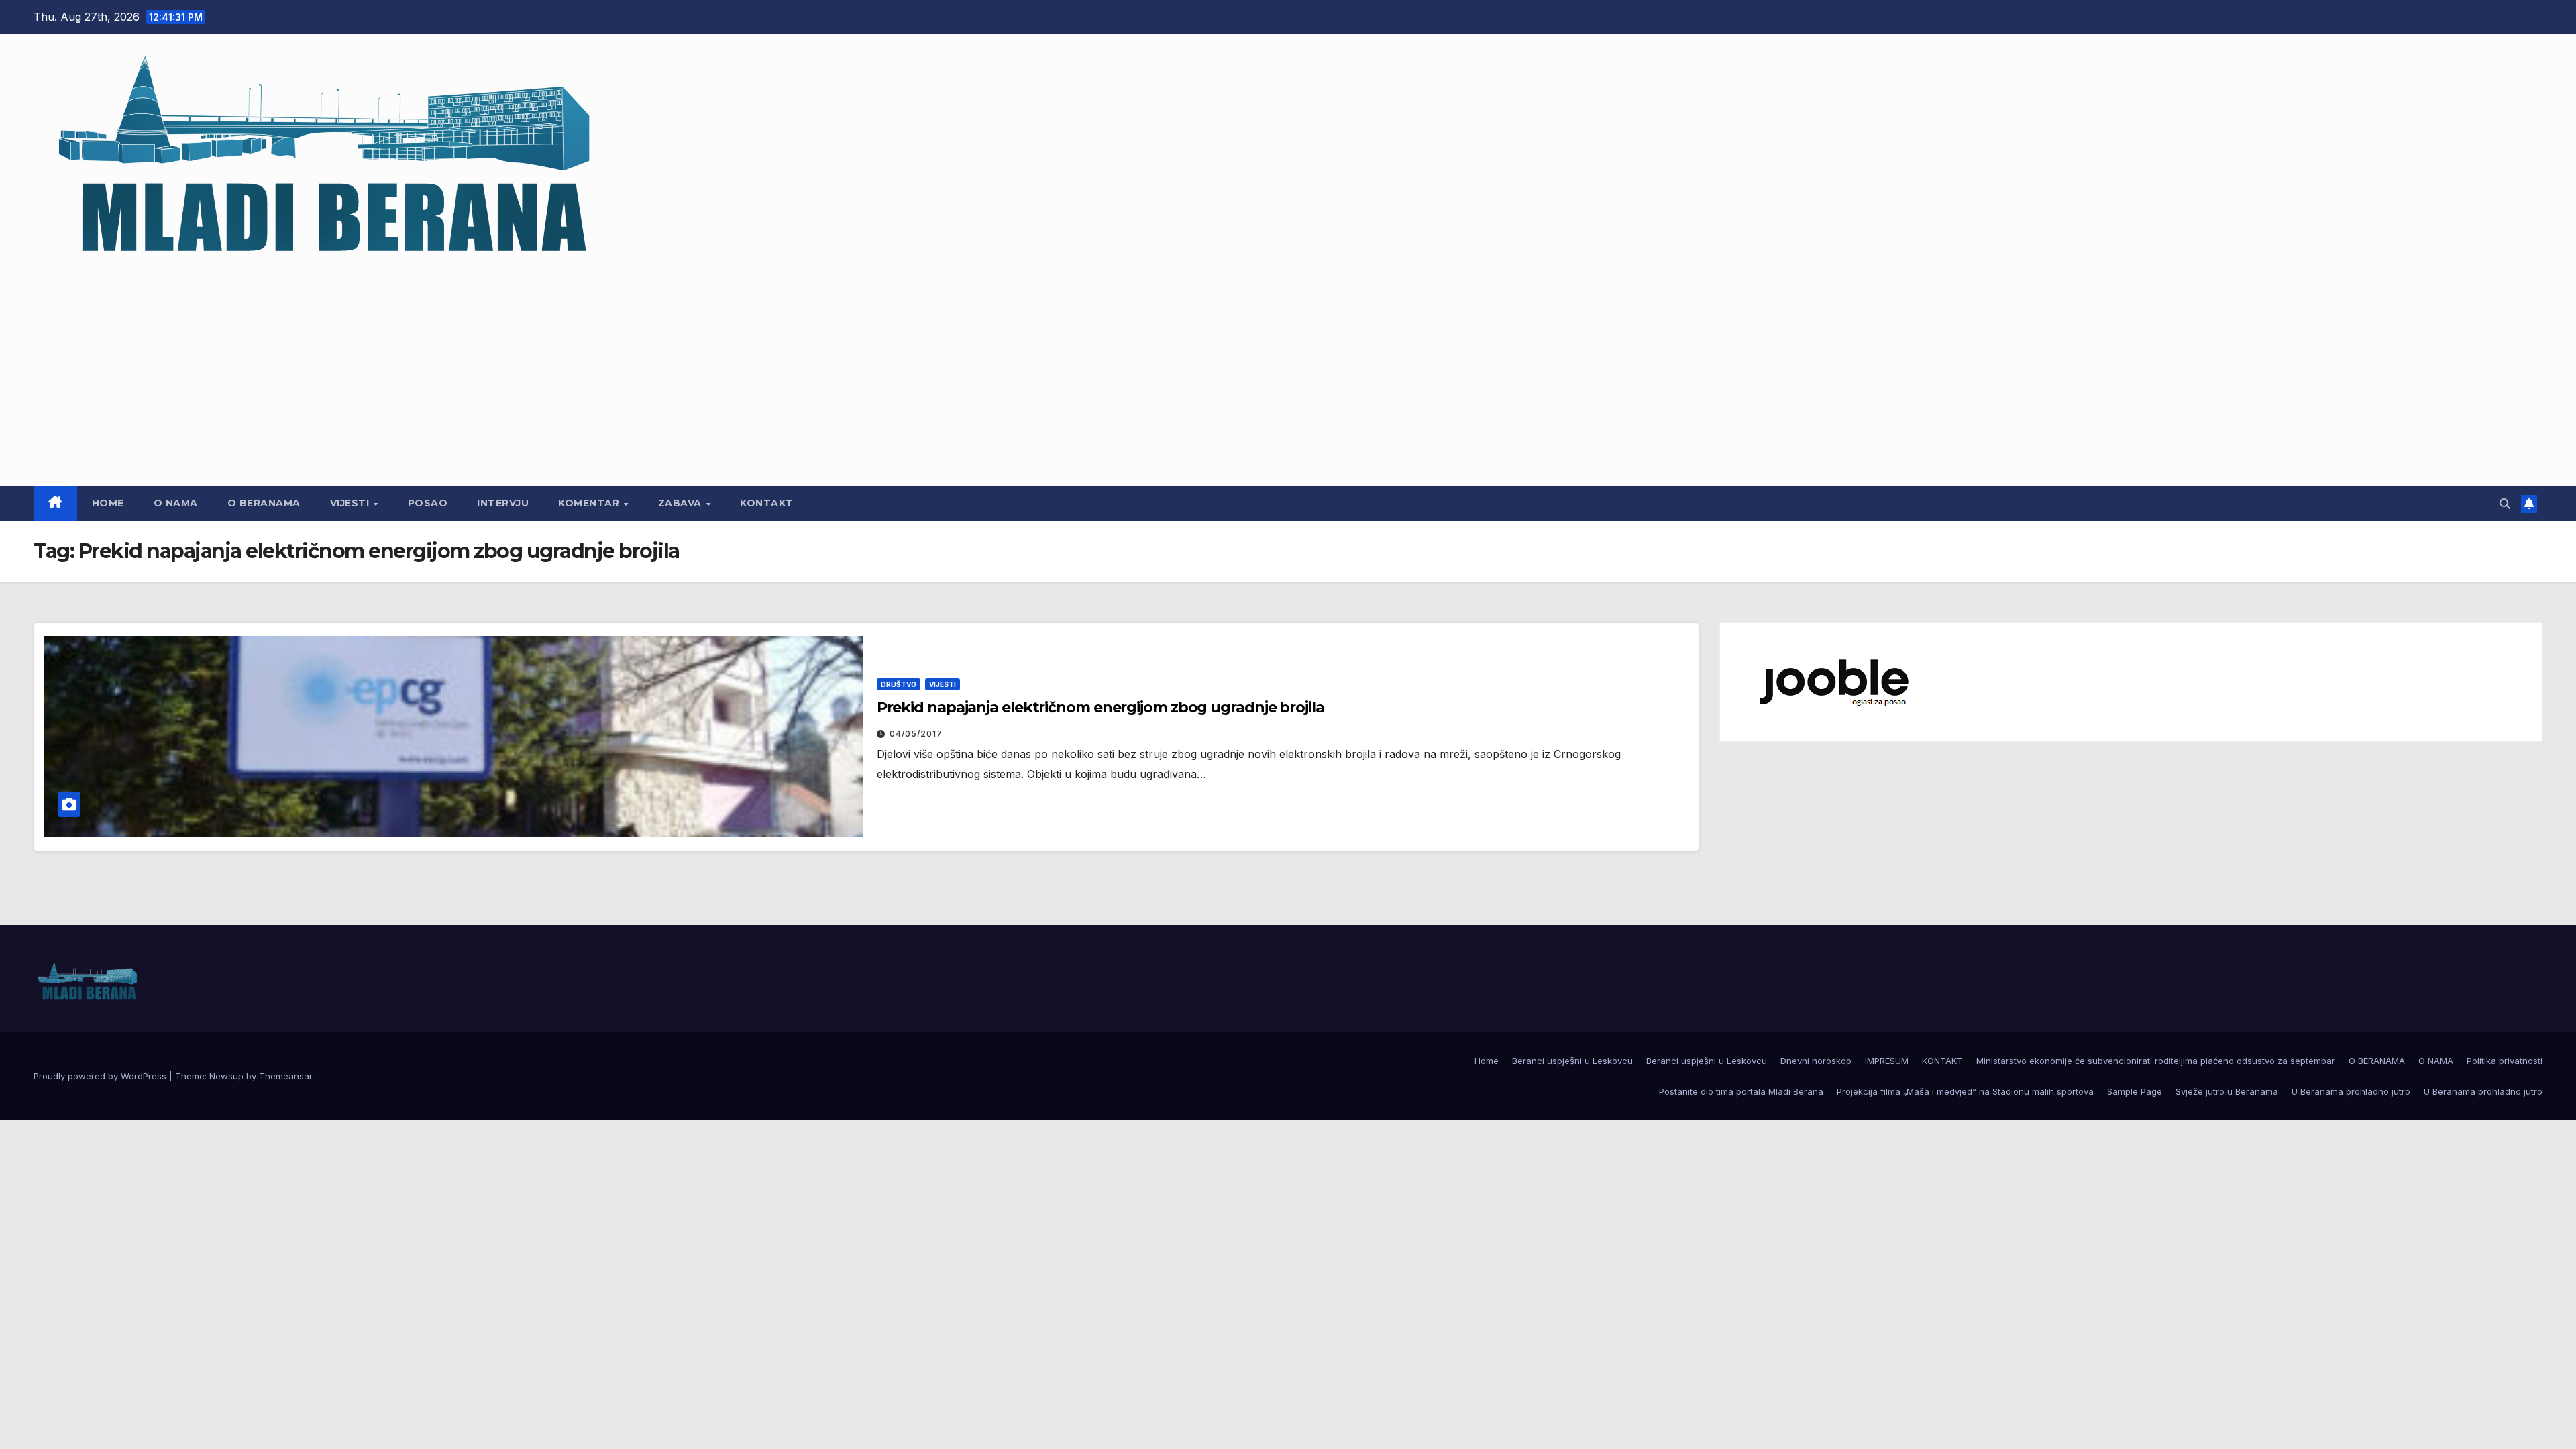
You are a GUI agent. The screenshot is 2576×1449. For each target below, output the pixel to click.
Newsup (226, 1076)
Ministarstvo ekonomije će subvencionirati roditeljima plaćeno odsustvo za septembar (2156, 1061)
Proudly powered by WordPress (101, 1076)
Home (108, 503)
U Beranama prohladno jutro (2351, 1091)
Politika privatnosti (2505, 1061)
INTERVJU (503, 503)
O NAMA (176, 503)
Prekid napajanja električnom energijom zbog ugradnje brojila (1101, 707)
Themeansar (285, 1076)
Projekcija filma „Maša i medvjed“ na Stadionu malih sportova (1965, 1091)
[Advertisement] (1288, 368)
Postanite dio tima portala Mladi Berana (1741, 1091)
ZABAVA (682, 503)
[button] (2505, 504)
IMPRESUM (1887, 1061)
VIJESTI (351, 503)
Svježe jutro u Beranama (2227, 1091)
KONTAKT (767, 503)
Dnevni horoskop (1816, 1061)
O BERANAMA (264, 503)
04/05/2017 (916, 734)
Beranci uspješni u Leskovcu (1572, 1061)
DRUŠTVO (899, 684)
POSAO (428, 503)
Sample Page (2135, 1091)
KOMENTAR (590, 503)
